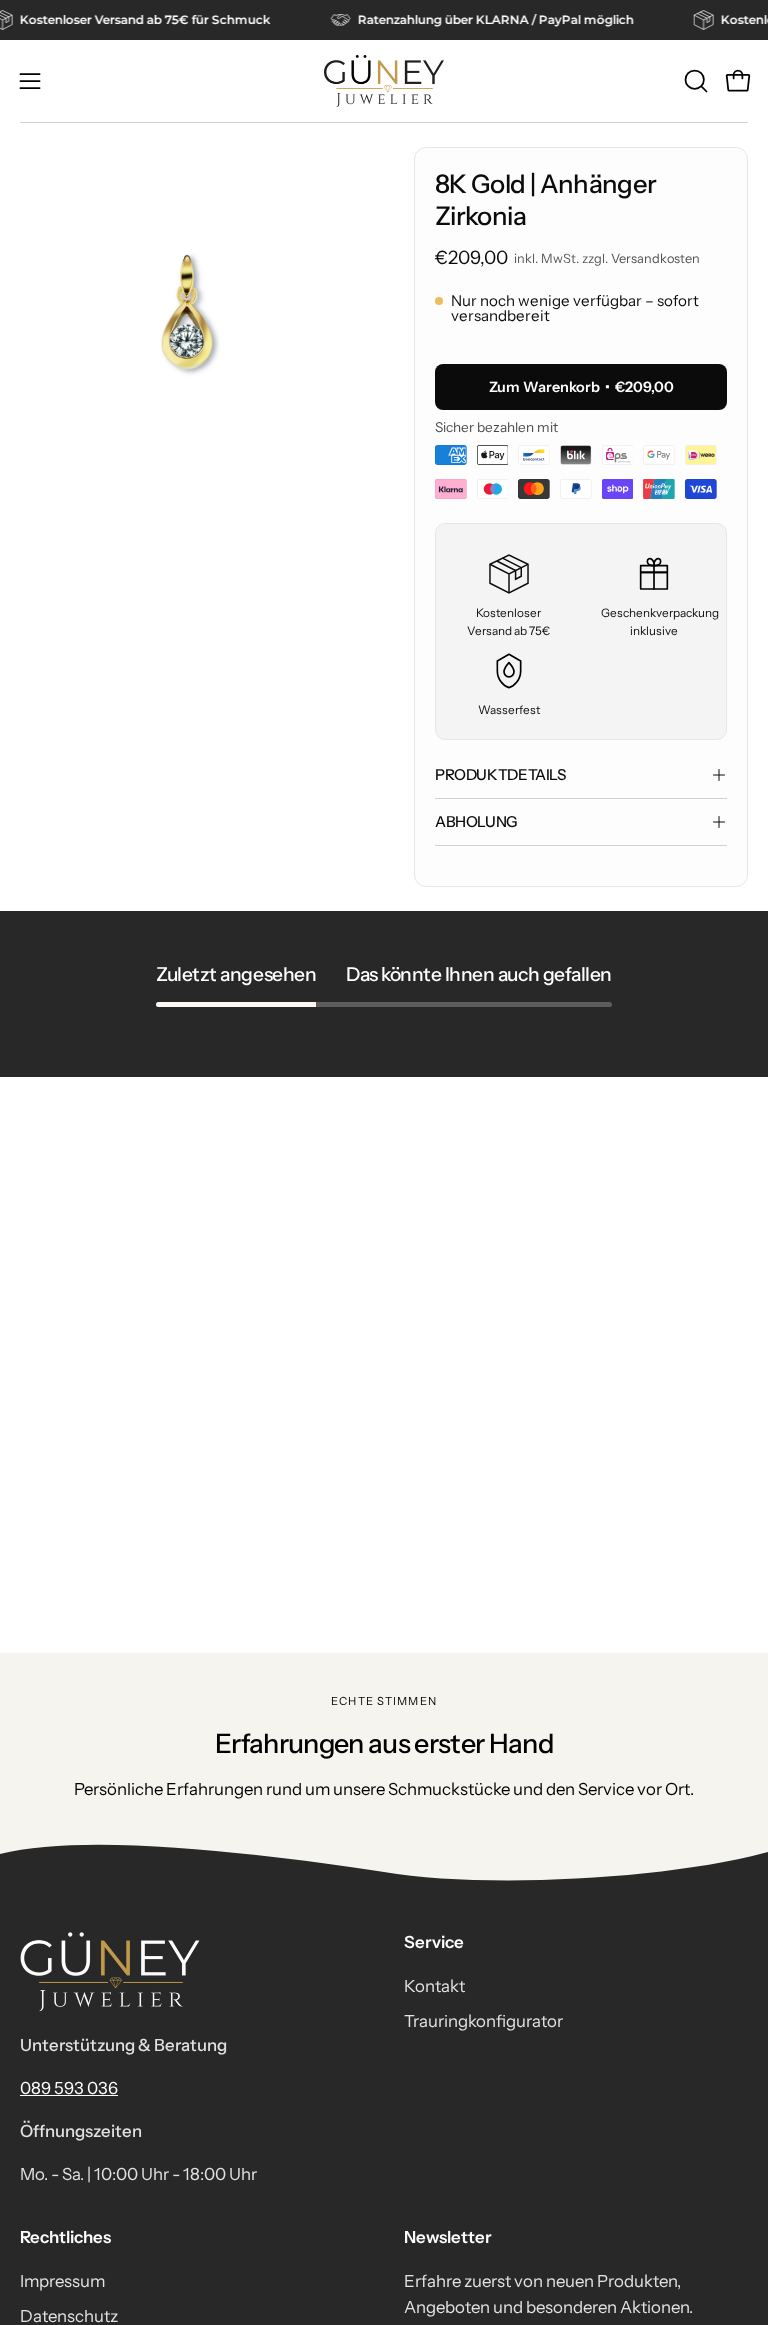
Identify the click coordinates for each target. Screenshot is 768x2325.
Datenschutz (69, 2315)
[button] (694, 81)
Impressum (62, 2281)
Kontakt (434, 1986)
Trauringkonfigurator (483, 2021)
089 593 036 (69, 2088)
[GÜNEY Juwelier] (384, 81)
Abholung (476, 821)
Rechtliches (65, 2237)
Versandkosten (655, 258)
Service (434, 1942)
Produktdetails (500, 774)
